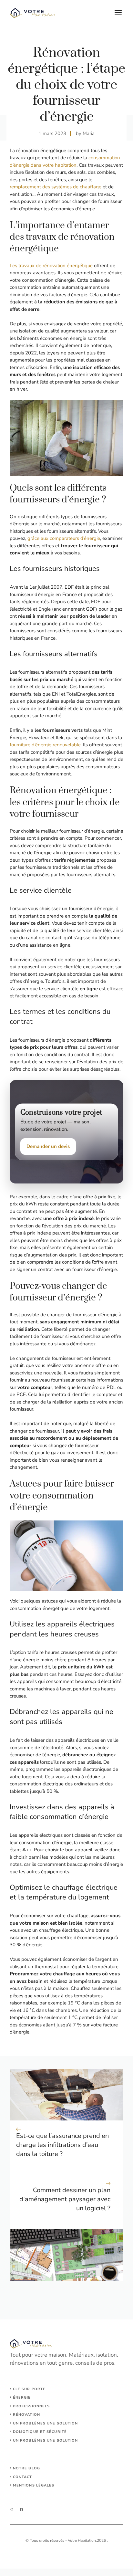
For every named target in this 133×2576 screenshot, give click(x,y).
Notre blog (26, 2468)
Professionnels (31, 2406)
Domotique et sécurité (40, 2432)
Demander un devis (48, 1146)
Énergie (22, 2397)
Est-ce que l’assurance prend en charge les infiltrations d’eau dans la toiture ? (62, 2145)
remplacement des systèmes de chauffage (56, 187)
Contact (23, 2477)
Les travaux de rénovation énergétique (51, 266)
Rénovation (26, 2415)
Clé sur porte (29, 2389)
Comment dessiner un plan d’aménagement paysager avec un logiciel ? (65, 2199)
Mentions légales (34, 2485)
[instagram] (11, 2510)
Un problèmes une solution (46, 2423)
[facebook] (21, 2510)
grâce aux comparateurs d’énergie (64, 538)
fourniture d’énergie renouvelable (45, 745)
